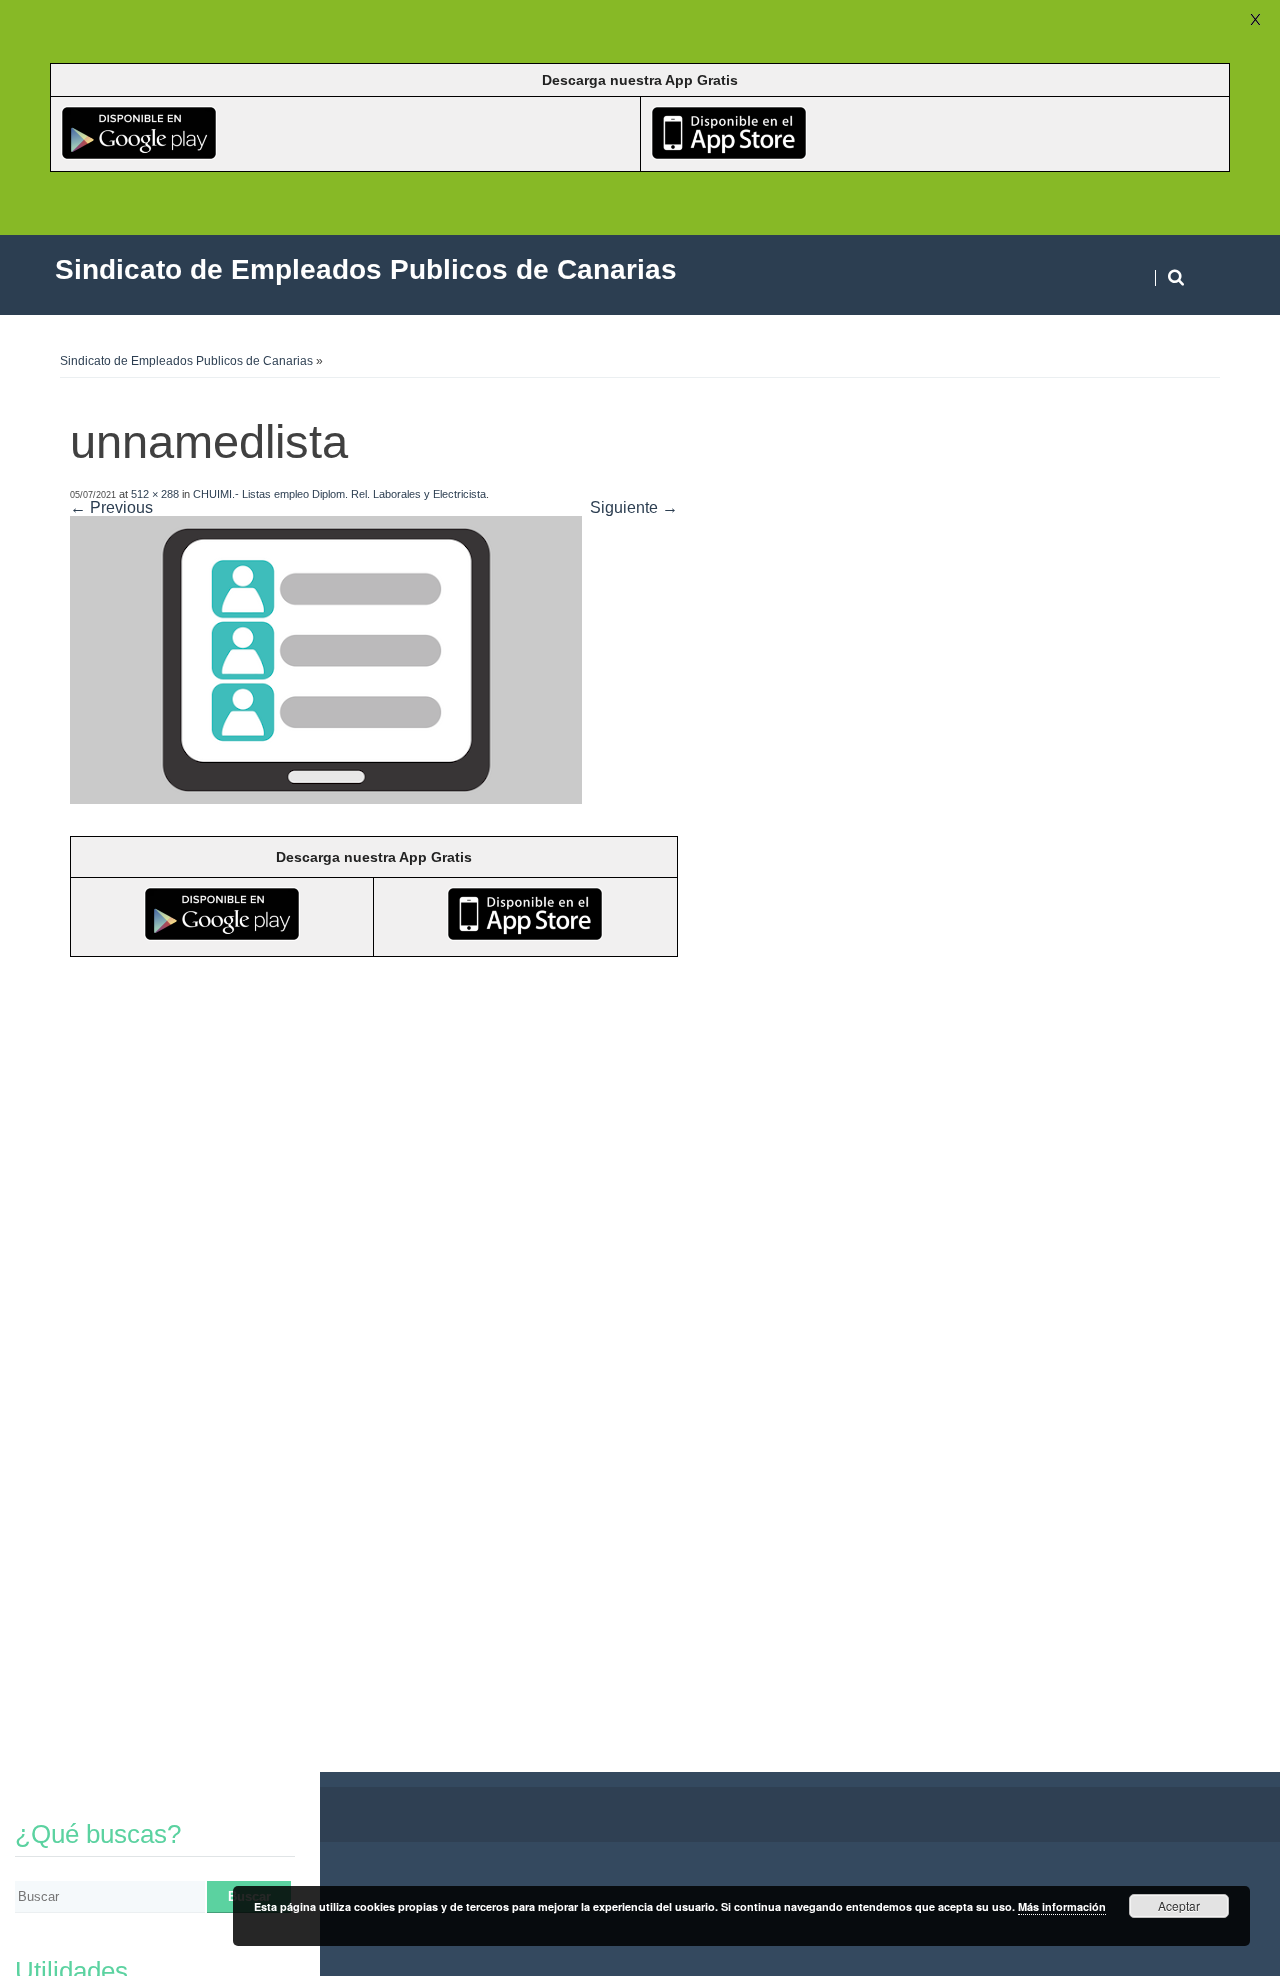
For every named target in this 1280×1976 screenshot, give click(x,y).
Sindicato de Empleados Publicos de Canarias (186, 361)
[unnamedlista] (326, 798)
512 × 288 (155, 494)
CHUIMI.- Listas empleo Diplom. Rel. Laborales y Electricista (339, 494)
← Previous (111, 507)
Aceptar (1179, 1905)
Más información (1062, 1906)
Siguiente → (634, 507)
